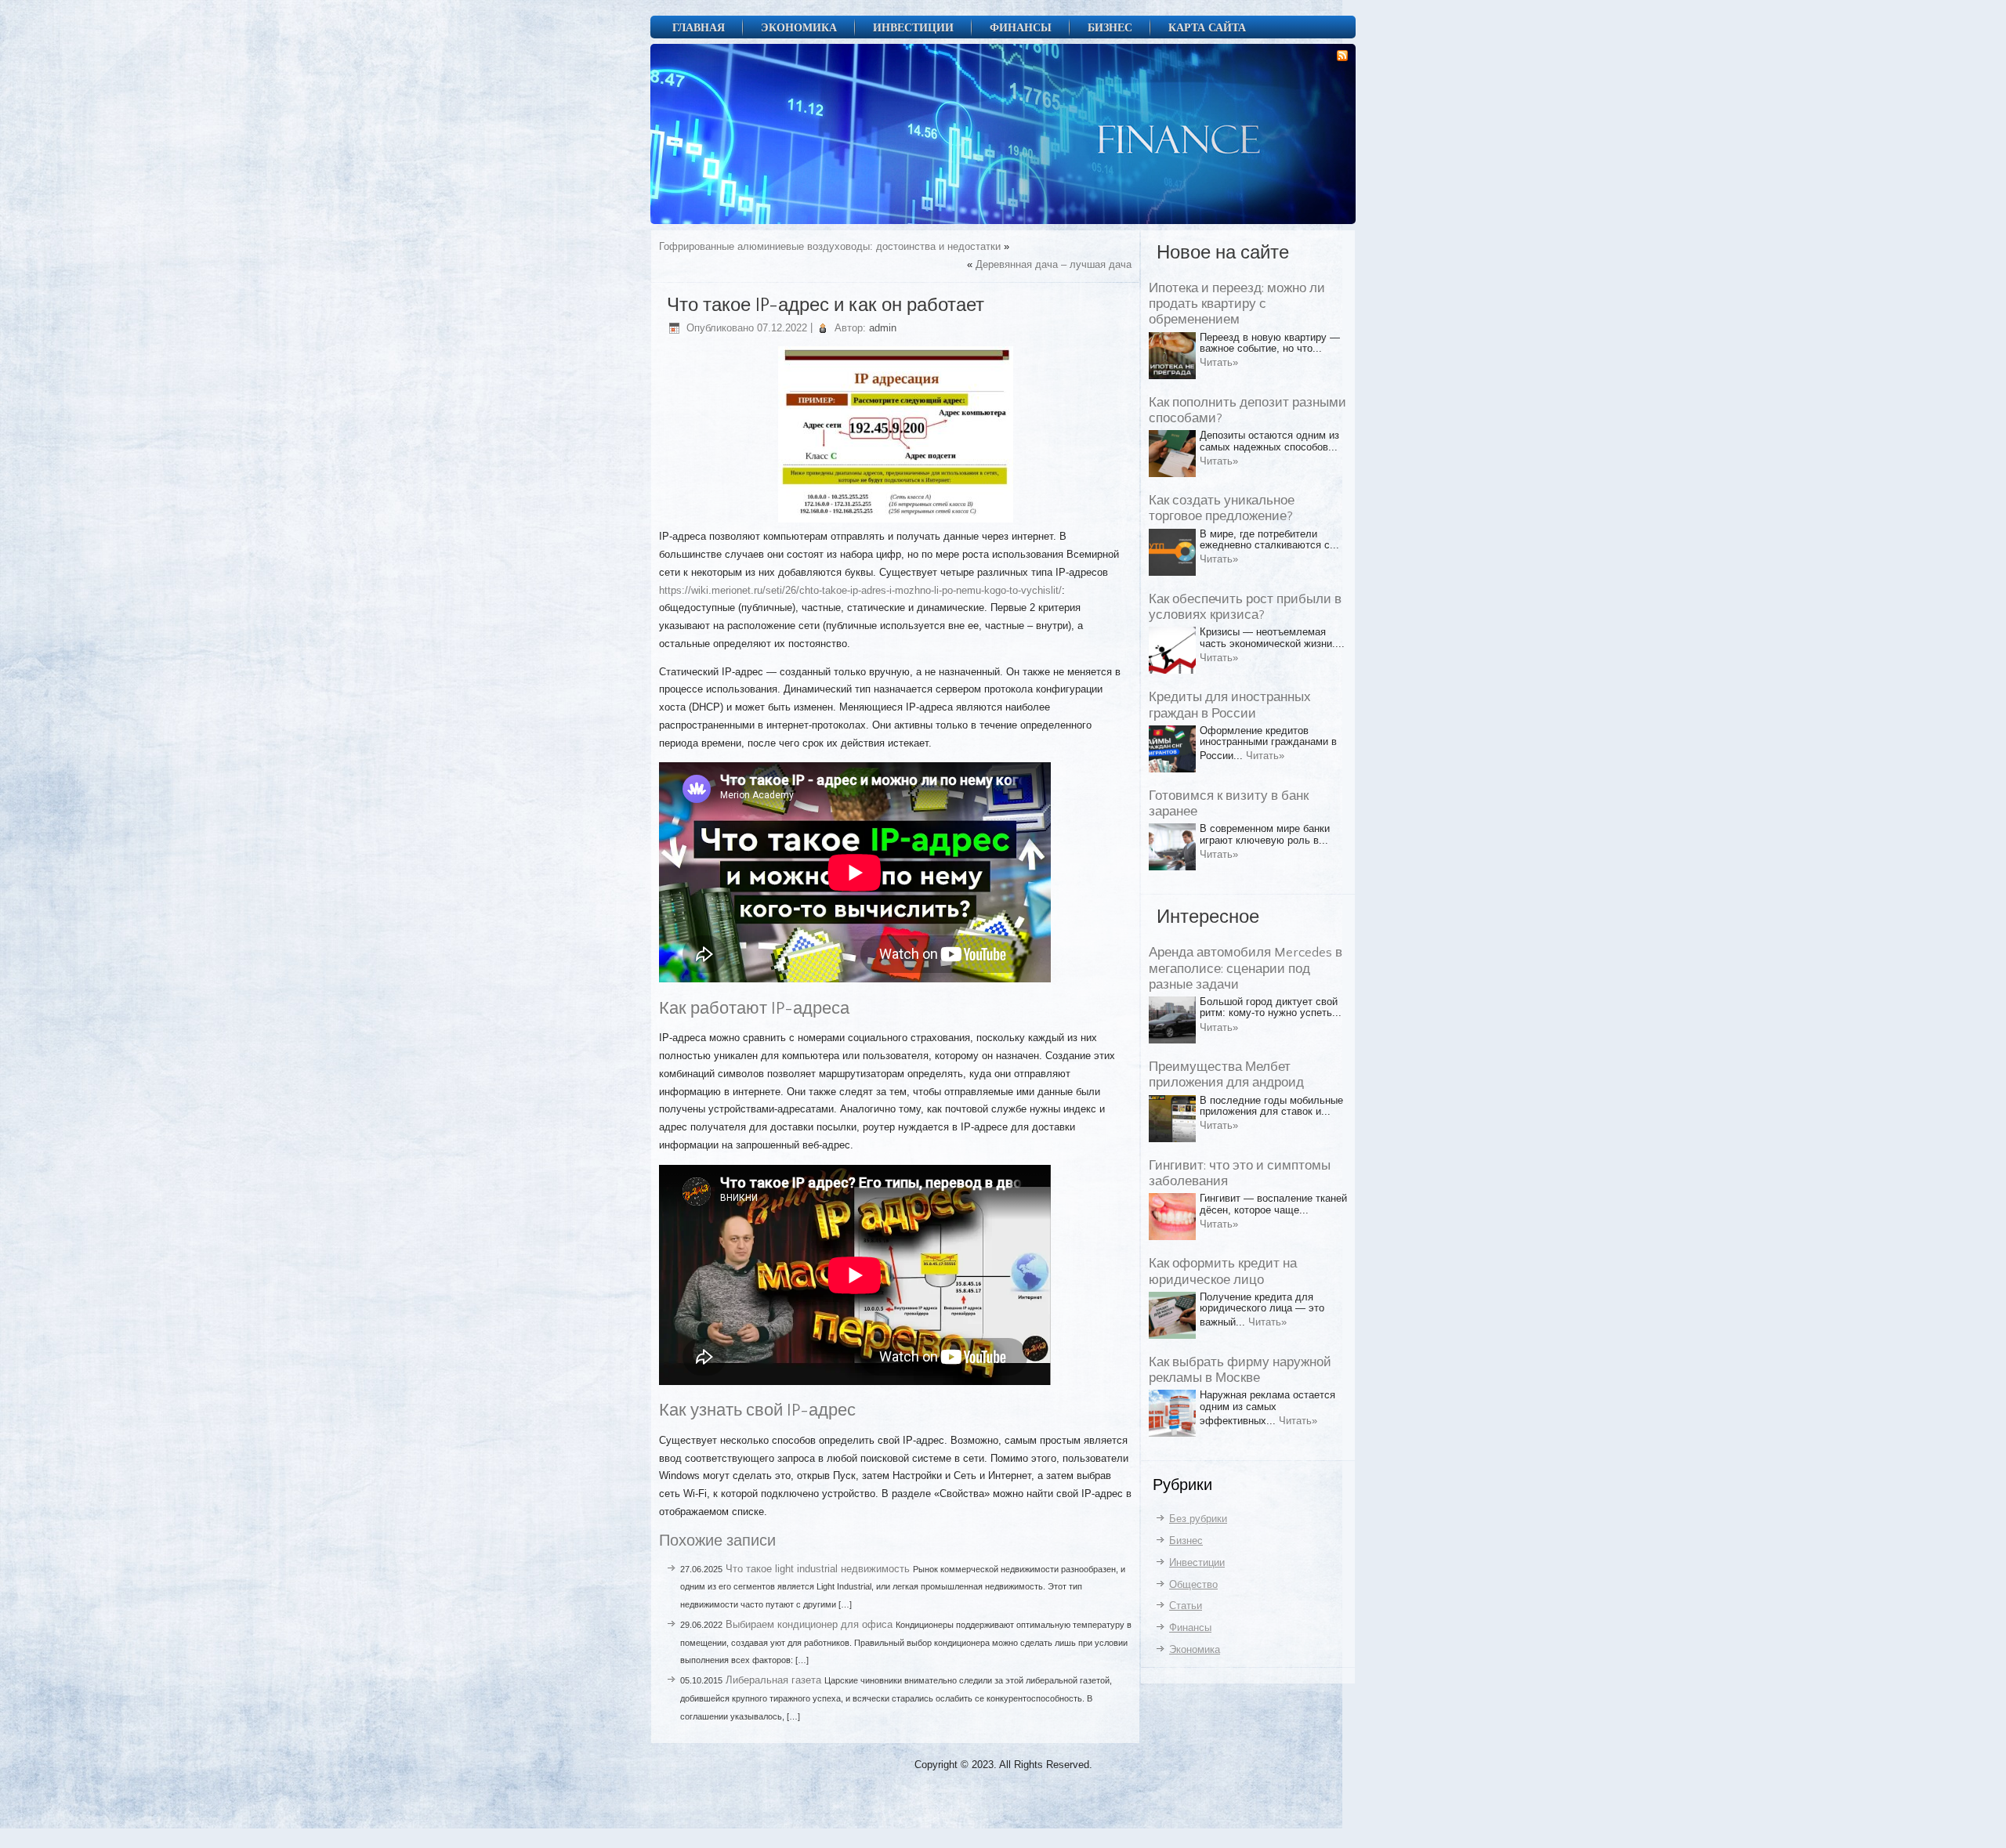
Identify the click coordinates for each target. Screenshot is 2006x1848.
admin (883, 328)
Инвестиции (913, 27)
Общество (1193, 1584)
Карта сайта (1207, 27)
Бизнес (1110, 27)
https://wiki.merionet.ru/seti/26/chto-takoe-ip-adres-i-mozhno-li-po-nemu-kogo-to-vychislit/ (860, 590)
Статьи (1186, 1606)
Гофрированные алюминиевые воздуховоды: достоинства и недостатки (830, 246)
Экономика (799, 27)
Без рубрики (1198, 1519)
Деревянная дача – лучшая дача (1054, 264)
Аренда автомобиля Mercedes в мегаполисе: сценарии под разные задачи (1246, 969)
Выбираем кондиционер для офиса (809, 1624)
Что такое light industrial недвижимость (818, 1569)
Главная (699, 27)
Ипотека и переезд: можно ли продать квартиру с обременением (1237, 304)
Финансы (1021, 27)
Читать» (1219, 362)
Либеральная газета (773, 1680)
